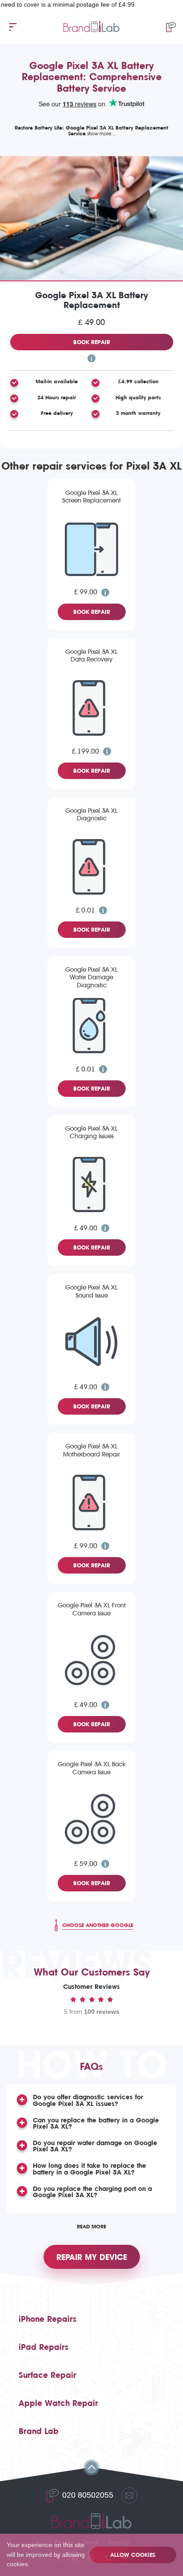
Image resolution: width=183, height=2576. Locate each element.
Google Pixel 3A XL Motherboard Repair (91, 1450)
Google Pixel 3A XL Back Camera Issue (92, 1768)
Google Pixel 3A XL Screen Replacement (91, 497)
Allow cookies (133, 2555)
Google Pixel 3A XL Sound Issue (91, 1291)
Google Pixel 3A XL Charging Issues (91, 1132)
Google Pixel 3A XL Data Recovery (91, 656)
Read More (91, 2227)
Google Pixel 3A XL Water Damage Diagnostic (91, 978)
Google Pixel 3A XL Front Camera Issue (92, 1609)
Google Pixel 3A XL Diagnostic (91, 815)
